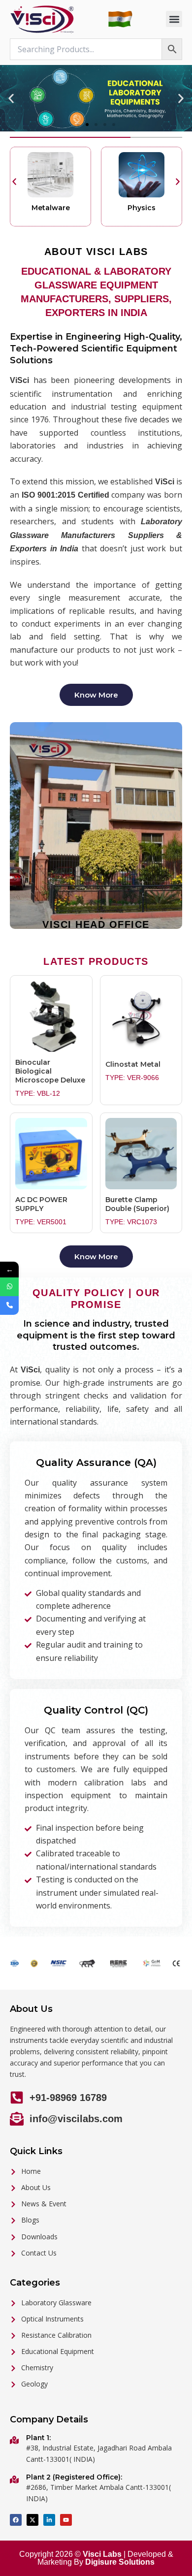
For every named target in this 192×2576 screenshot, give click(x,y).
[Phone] (9, 1305)
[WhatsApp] (9, 1287)
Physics (142, 208)
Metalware (51, 208)
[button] (174, 19)
